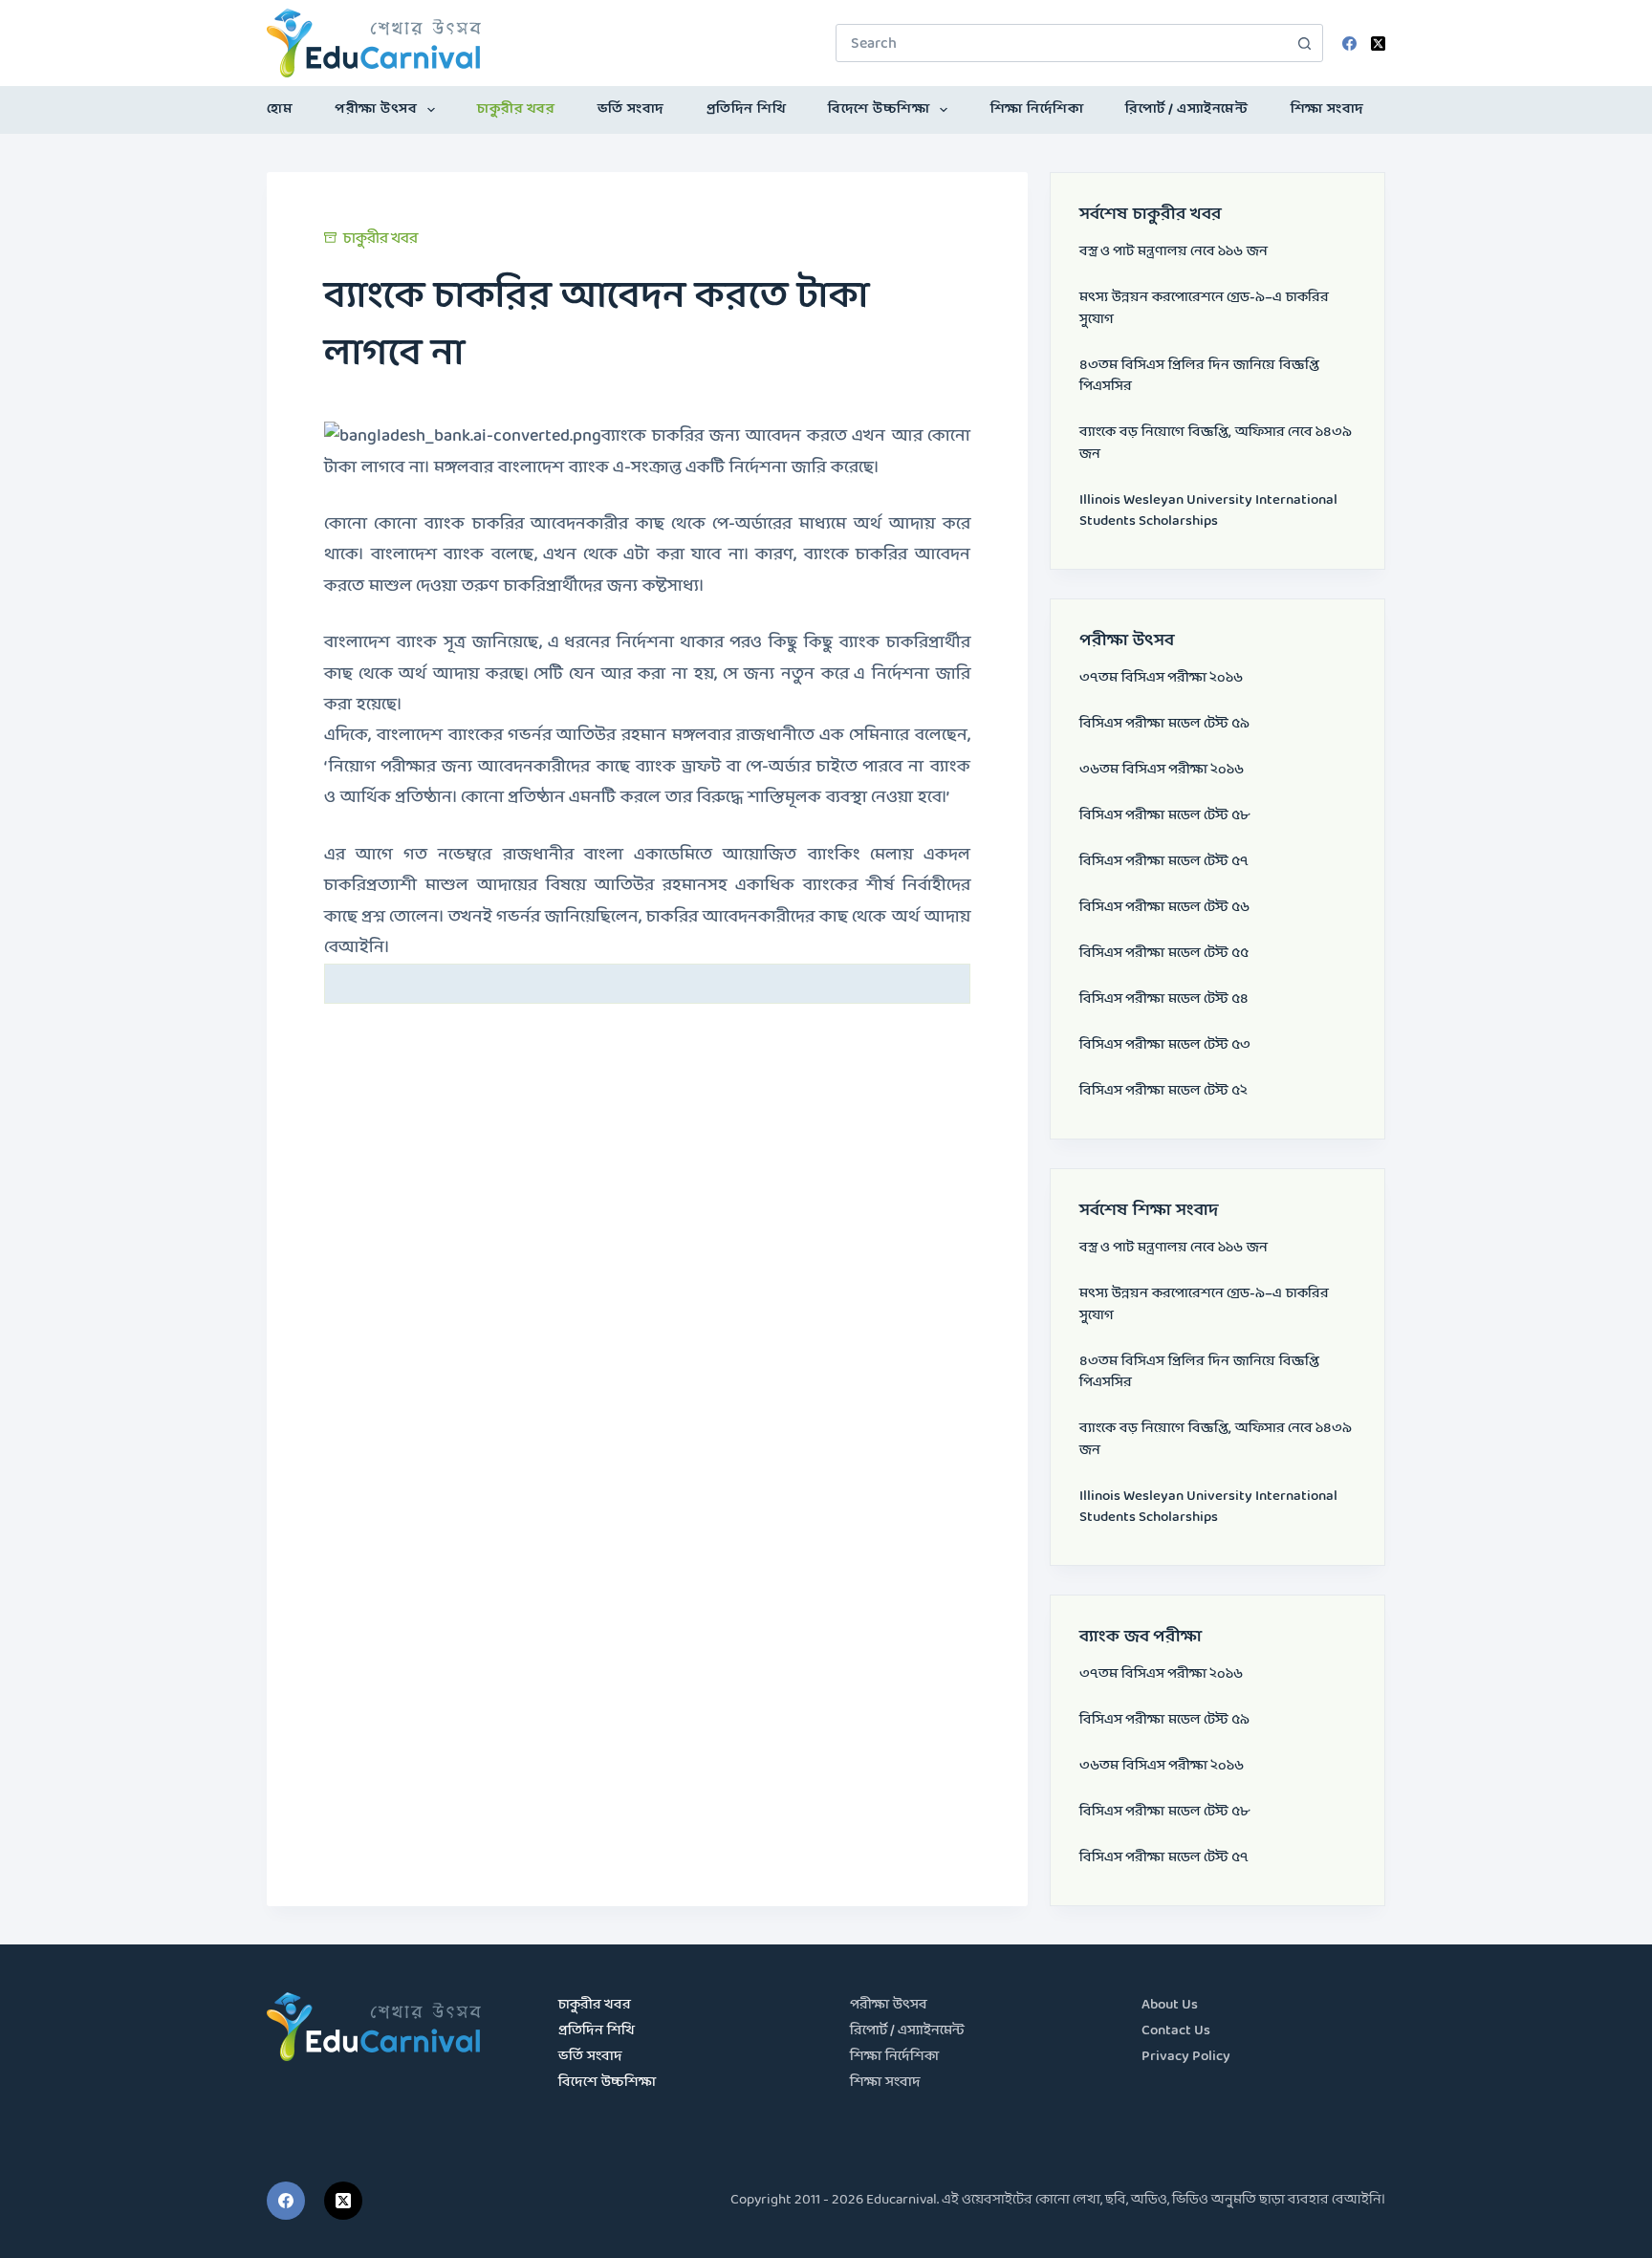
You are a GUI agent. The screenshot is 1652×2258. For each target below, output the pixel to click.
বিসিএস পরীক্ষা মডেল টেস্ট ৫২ (1163, 1091)
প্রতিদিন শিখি (747, 109)
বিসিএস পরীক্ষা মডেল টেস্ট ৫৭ (1164, 862)
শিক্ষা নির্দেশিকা (1037, 109)
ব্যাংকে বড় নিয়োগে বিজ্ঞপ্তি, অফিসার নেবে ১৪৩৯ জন (1216, 444)
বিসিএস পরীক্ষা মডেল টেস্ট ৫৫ (1164, 954)
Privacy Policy (1186, 2057)
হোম (280, 109)
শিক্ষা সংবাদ (1327, 109)
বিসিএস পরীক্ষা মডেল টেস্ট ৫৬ (1164, 908)
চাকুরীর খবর (516, 109)
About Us (1170, 2005)
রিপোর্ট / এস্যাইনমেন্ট (1186, 109)
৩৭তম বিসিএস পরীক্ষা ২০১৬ (1161, 678)
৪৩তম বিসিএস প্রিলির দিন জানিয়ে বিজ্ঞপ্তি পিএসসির (1199, 377)
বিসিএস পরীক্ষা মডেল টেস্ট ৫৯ (1164, 724)
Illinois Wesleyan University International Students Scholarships (1208, 511)
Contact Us (1176, 2031)
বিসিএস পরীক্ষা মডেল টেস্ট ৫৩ (1165, 1045)
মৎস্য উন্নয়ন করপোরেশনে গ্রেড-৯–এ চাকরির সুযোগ (1204, 309)
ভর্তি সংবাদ (631, 109)
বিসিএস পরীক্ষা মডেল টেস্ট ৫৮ (1164, 816)
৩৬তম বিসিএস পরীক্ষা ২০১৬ (1162, 770)
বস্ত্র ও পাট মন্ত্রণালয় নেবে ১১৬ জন (1174, 252)
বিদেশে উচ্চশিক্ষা (879, 109)
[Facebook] (1349, 43)
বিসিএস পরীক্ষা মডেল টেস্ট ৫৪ (1164, 999)
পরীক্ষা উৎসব (376, 109)
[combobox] (1061, 43)
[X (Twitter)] (1378, 43)
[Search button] (1304, 43)
